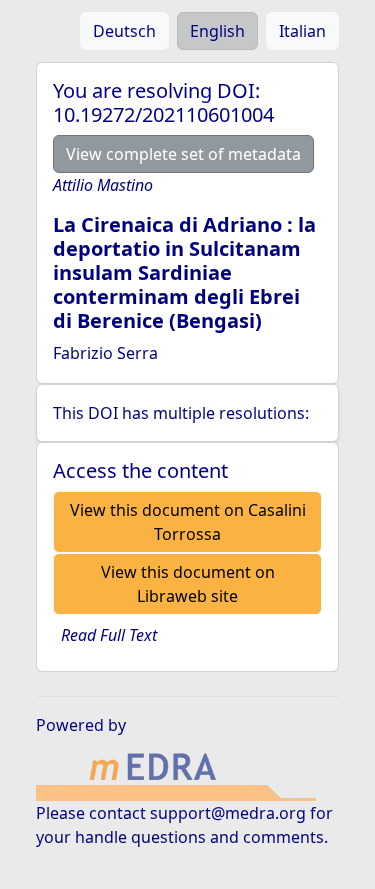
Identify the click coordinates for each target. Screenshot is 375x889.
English (217, 31)
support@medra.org (228, 813)
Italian (302, 31)
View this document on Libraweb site (188, 584)
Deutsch (124, 31)
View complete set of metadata (183, 154)
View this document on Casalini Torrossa (188, 522)
